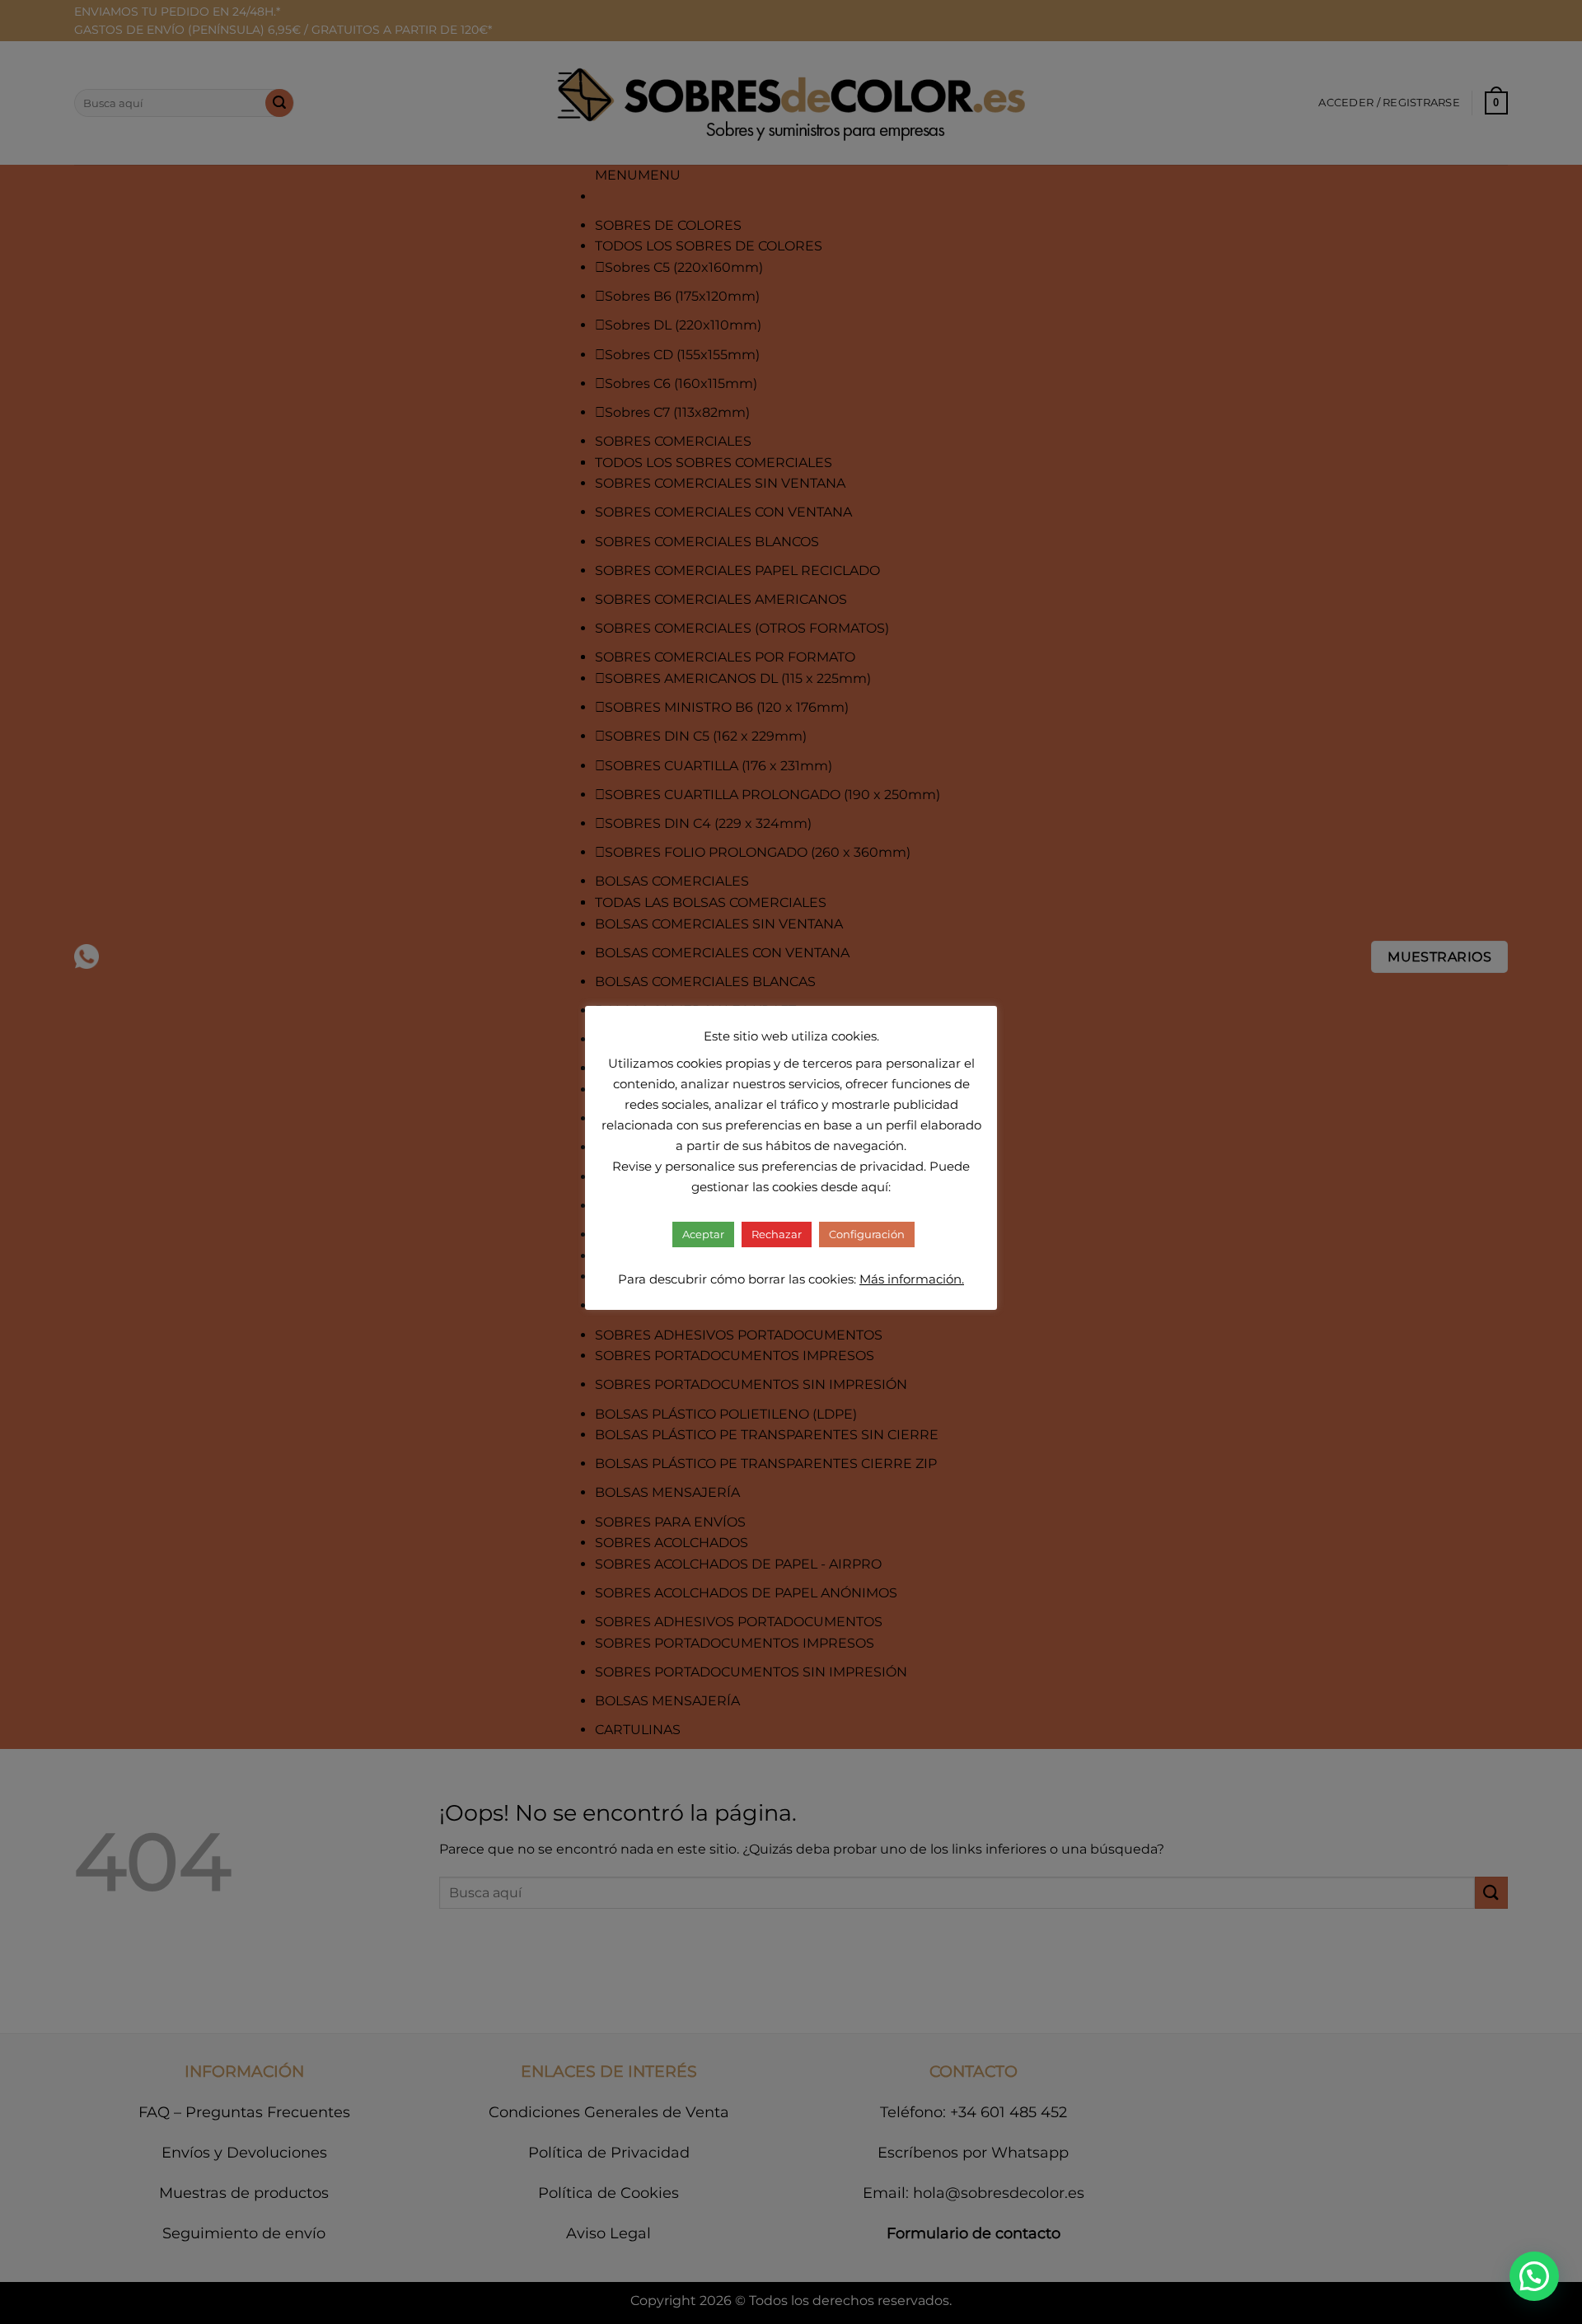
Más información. (912, 1279)
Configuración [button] (867, 1234)
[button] (1534, 2276)
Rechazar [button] (777, 1234)
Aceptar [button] (703, 1234)
